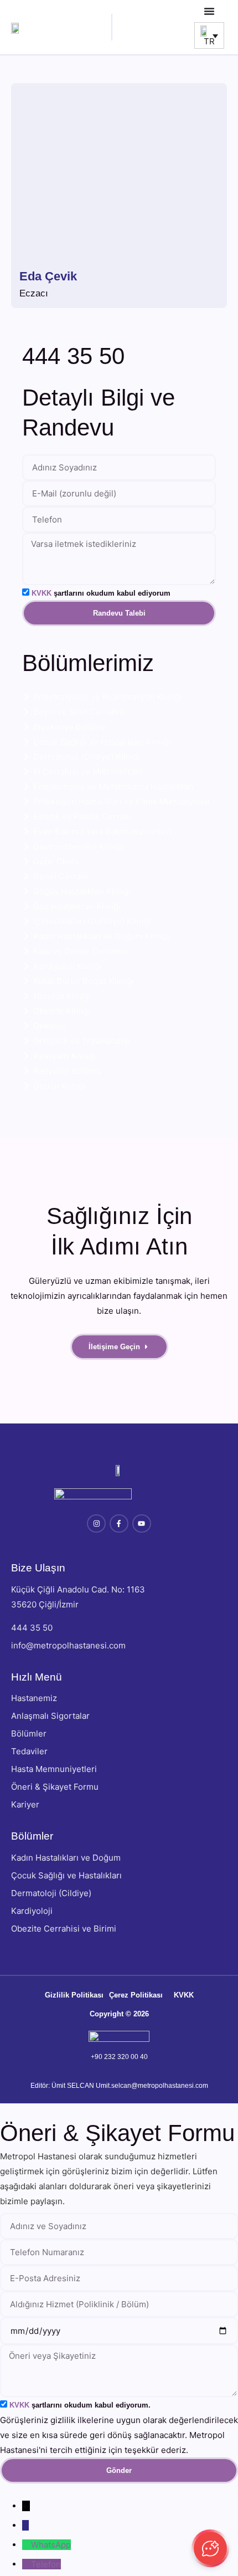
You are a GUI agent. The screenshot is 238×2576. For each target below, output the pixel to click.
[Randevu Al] (25, 2525)
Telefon (46, 2564)
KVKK (42, 593)
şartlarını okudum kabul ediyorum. (80, 2405)
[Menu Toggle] (209, 11)
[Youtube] (142, 1524)
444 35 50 (73, 356)
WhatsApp (51, 2545)
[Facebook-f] (119, 1524)
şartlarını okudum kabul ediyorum (101, 593)
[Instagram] (96, 1524)
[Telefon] (27, 2564)
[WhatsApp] (27, 2545)
